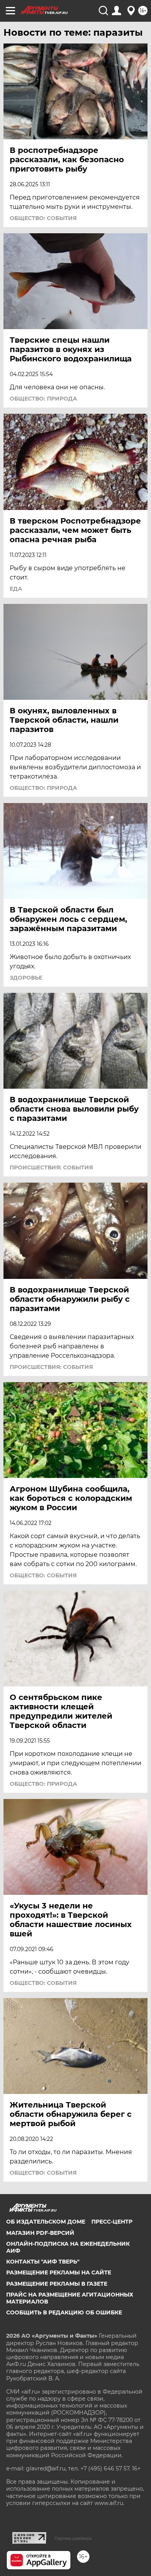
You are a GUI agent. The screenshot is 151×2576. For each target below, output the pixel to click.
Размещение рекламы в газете (57, 2284)
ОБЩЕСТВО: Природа (43, 399)
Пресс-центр (112, 2222)
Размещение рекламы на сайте (59, 2272)
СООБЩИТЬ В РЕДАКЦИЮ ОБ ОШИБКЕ (64, 2312)
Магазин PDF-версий (40, 2233)
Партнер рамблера (73, 2538)
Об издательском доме (46, 2222)
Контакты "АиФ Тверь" (43, 2262)
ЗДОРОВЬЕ (26, 978)
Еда (16, 589)
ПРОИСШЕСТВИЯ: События (51, 1167)
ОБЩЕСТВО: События (43, 218)
